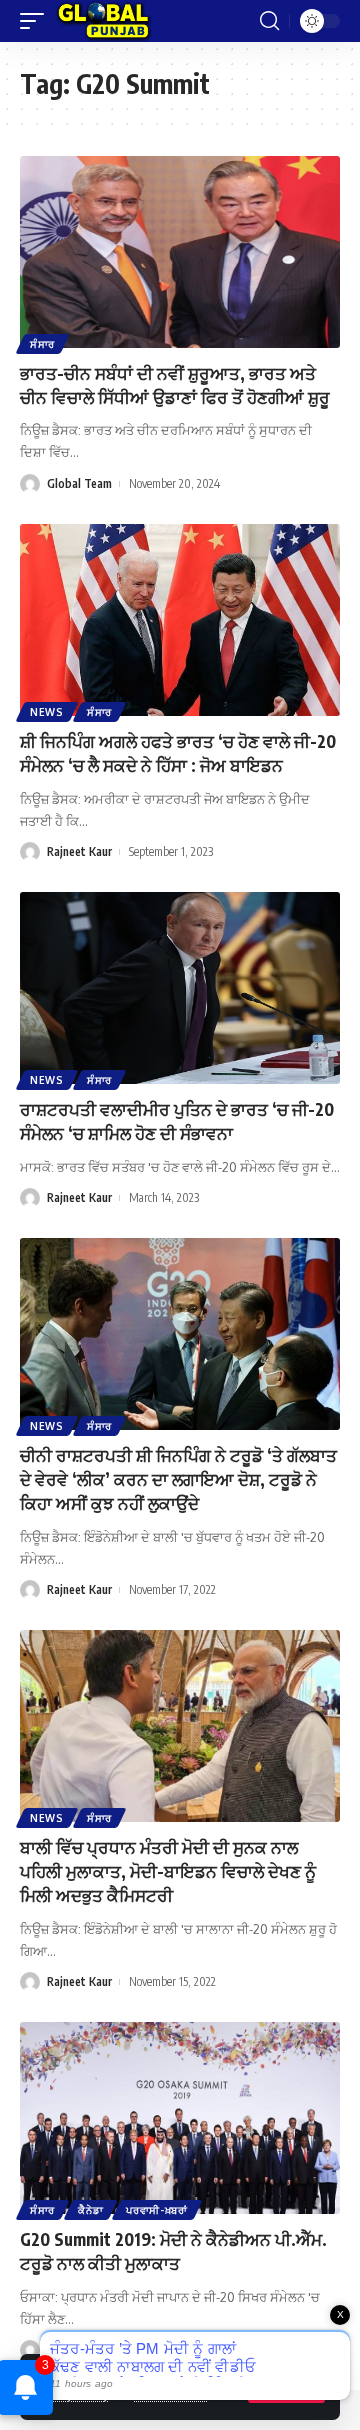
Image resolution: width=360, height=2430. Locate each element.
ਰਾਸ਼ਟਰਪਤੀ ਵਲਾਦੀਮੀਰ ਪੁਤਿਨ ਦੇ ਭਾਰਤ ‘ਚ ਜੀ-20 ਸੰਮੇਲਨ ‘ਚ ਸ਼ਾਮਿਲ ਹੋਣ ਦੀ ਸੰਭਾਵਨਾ (177, 1121)
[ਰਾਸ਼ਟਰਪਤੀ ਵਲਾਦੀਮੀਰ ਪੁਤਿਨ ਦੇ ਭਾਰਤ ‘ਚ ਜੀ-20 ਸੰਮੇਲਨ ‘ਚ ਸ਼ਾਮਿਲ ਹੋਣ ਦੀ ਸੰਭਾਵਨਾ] (180, 988)
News (47, 712)
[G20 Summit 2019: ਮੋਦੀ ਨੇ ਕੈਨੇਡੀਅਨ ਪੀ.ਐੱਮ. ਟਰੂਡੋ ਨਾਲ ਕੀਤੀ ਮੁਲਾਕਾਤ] (180, 2118)
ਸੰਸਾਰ (42, 344)
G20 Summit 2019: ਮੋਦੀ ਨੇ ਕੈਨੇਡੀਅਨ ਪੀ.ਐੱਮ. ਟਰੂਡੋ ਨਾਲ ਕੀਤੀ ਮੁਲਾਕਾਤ (173, 2251)
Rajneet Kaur (79, 851)
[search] (269, 21)
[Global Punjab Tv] (103, 21)
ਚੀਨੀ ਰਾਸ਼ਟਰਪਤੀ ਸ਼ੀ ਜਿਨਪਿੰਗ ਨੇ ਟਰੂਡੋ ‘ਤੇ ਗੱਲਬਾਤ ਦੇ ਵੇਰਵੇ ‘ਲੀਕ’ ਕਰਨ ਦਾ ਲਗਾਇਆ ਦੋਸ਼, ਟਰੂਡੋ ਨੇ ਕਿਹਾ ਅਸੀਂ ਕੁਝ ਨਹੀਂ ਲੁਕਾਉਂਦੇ (178, 1479)
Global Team (79, 483)
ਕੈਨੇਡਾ (90, 2210)
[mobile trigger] (37, 21)
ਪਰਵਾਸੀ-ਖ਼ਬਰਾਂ (157, 2210)
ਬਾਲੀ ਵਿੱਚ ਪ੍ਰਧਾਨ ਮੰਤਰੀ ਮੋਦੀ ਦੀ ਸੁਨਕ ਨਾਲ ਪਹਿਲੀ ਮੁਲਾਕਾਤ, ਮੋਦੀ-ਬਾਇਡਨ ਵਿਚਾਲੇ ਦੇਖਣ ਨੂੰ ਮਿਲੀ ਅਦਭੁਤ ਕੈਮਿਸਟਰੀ (168, 1871)
